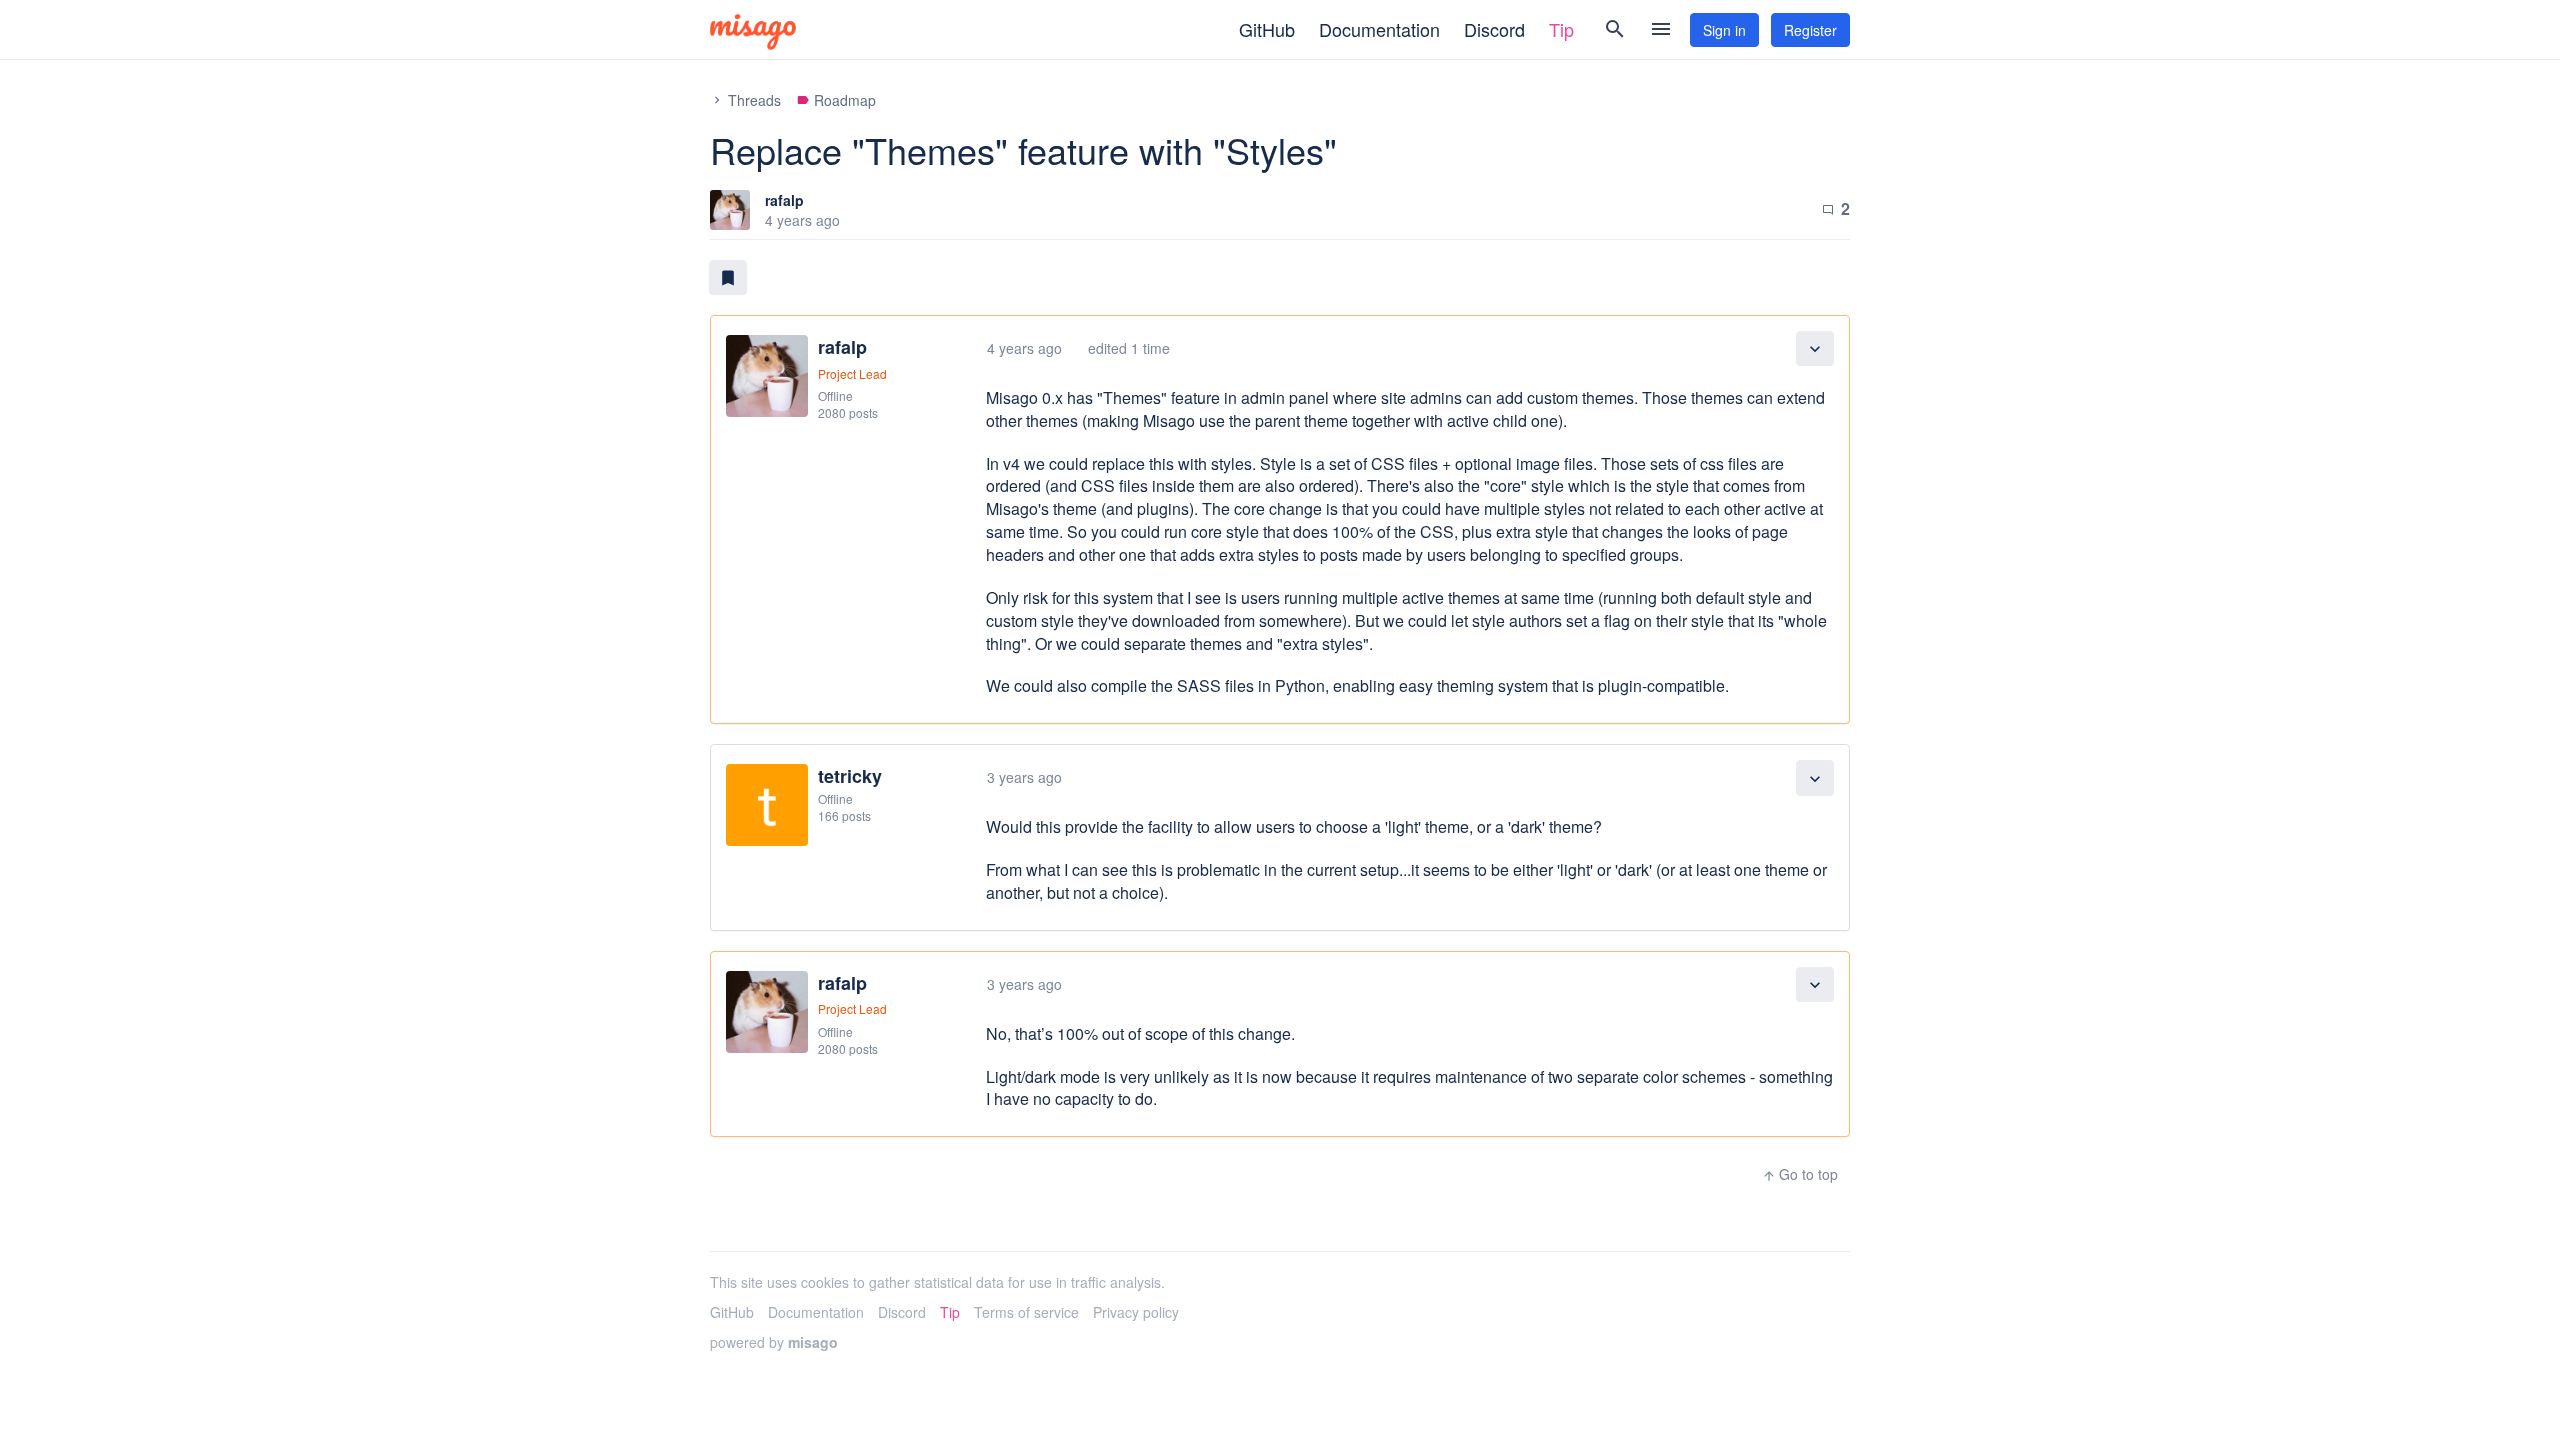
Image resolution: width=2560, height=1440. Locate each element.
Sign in (1724, 30)
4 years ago (1024, 348)
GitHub (1267, 29)
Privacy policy (1136, 1312)
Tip (1561, 29)
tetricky (850, 776)
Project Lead (852, 373)
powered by (774, 1342)
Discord (1494, 29)
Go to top (1800, 1174)
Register (1810, 30)
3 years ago (1024, 777)
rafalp (784, 200)
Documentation (1379, 29)
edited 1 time (1129, 348)
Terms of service (1026, 1312)
